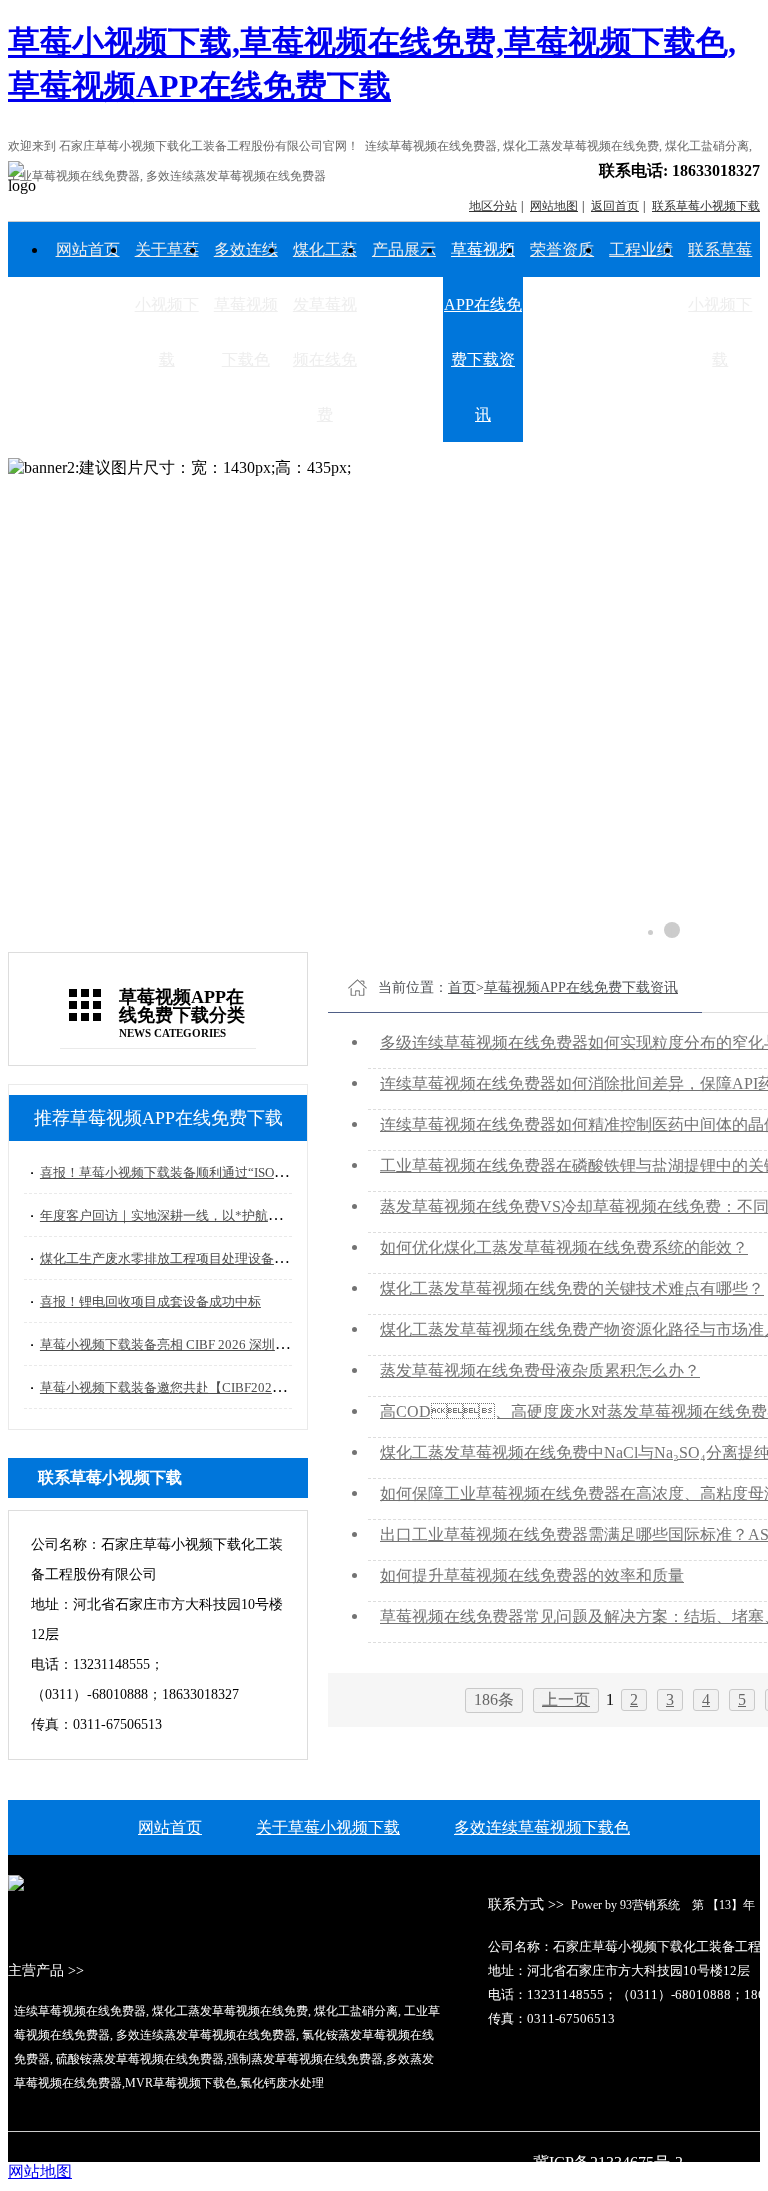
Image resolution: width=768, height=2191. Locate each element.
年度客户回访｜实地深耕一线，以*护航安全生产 (180, 1215)
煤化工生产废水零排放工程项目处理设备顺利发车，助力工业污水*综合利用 (258, 1258)
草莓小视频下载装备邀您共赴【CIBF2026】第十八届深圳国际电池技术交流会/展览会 (285, 1387)
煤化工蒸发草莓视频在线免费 (325, 332)
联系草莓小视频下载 (720, 304)
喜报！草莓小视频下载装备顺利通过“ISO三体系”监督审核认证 (218, 1172)
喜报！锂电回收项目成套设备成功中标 (150, 1301)
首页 (462, 987)
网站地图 (40, 2171)
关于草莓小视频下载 (167, 304)
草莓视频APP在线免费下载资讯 (483, 332)
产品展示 (404, 249)
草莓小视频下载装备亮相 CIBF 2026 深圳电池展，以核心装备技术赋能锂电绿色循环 (281, 1344)
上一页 (566, 1699)
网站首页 (88, 249)
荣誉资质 (562, 249)
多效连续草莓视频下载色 (246, 304)
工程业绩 (641, 249)
